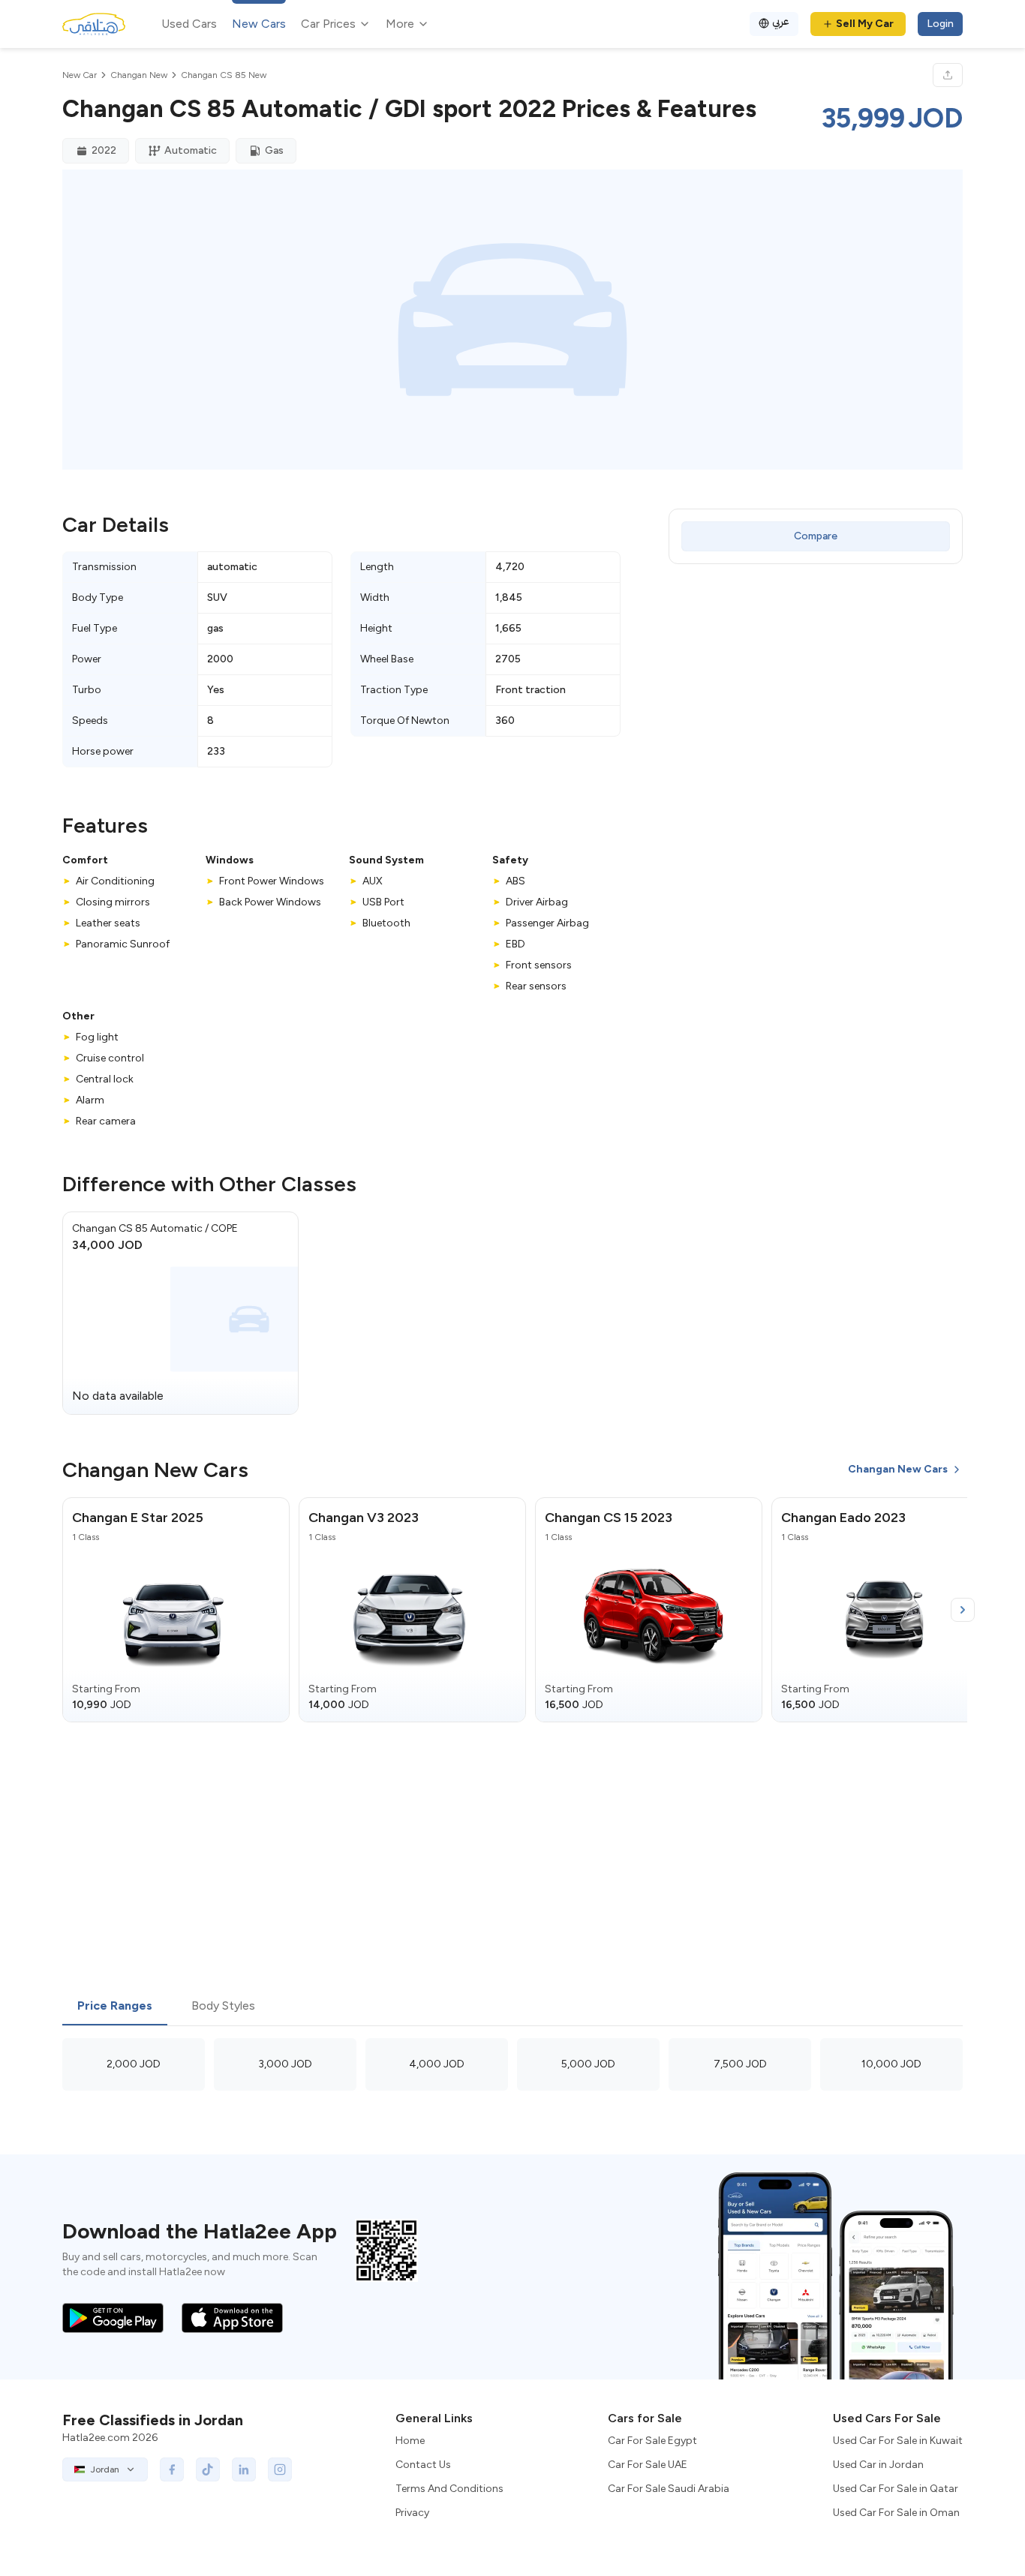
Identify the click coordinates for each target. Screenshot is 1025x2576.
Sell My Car (865, 24)
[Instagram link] (280, 2469)
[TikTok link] (208, 2469)
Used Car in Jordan (878, 2465)
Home (410, 2441)
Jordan (105, 2469)
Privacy (412, 2513)
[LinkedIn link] (244, 2469)
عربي (781, 21)
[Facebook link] (172, 2469)
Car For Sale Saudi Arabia (669, 2489)
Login (940, 24)
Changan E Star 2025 (138, 1518)
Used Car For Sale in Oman (896, 2513)
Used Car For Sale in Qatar (896, 2489)
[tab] (115, 2007)
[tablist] (512, 2007)
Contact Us (423, 2465)
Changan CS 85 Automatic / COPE (155, 1228)
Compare (816, 536)
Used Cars (189, 24)
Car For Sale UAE (648, 2465)
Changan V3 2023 (364, 1518)
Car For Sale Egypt (652, 2441)
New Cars (259, 24)
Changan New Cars (898, 1469)
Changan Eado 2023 (843, 1518)
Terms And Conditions (449, 2489)
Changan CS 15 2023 (609, 1518)
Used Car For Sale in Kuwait (898, 2441)
